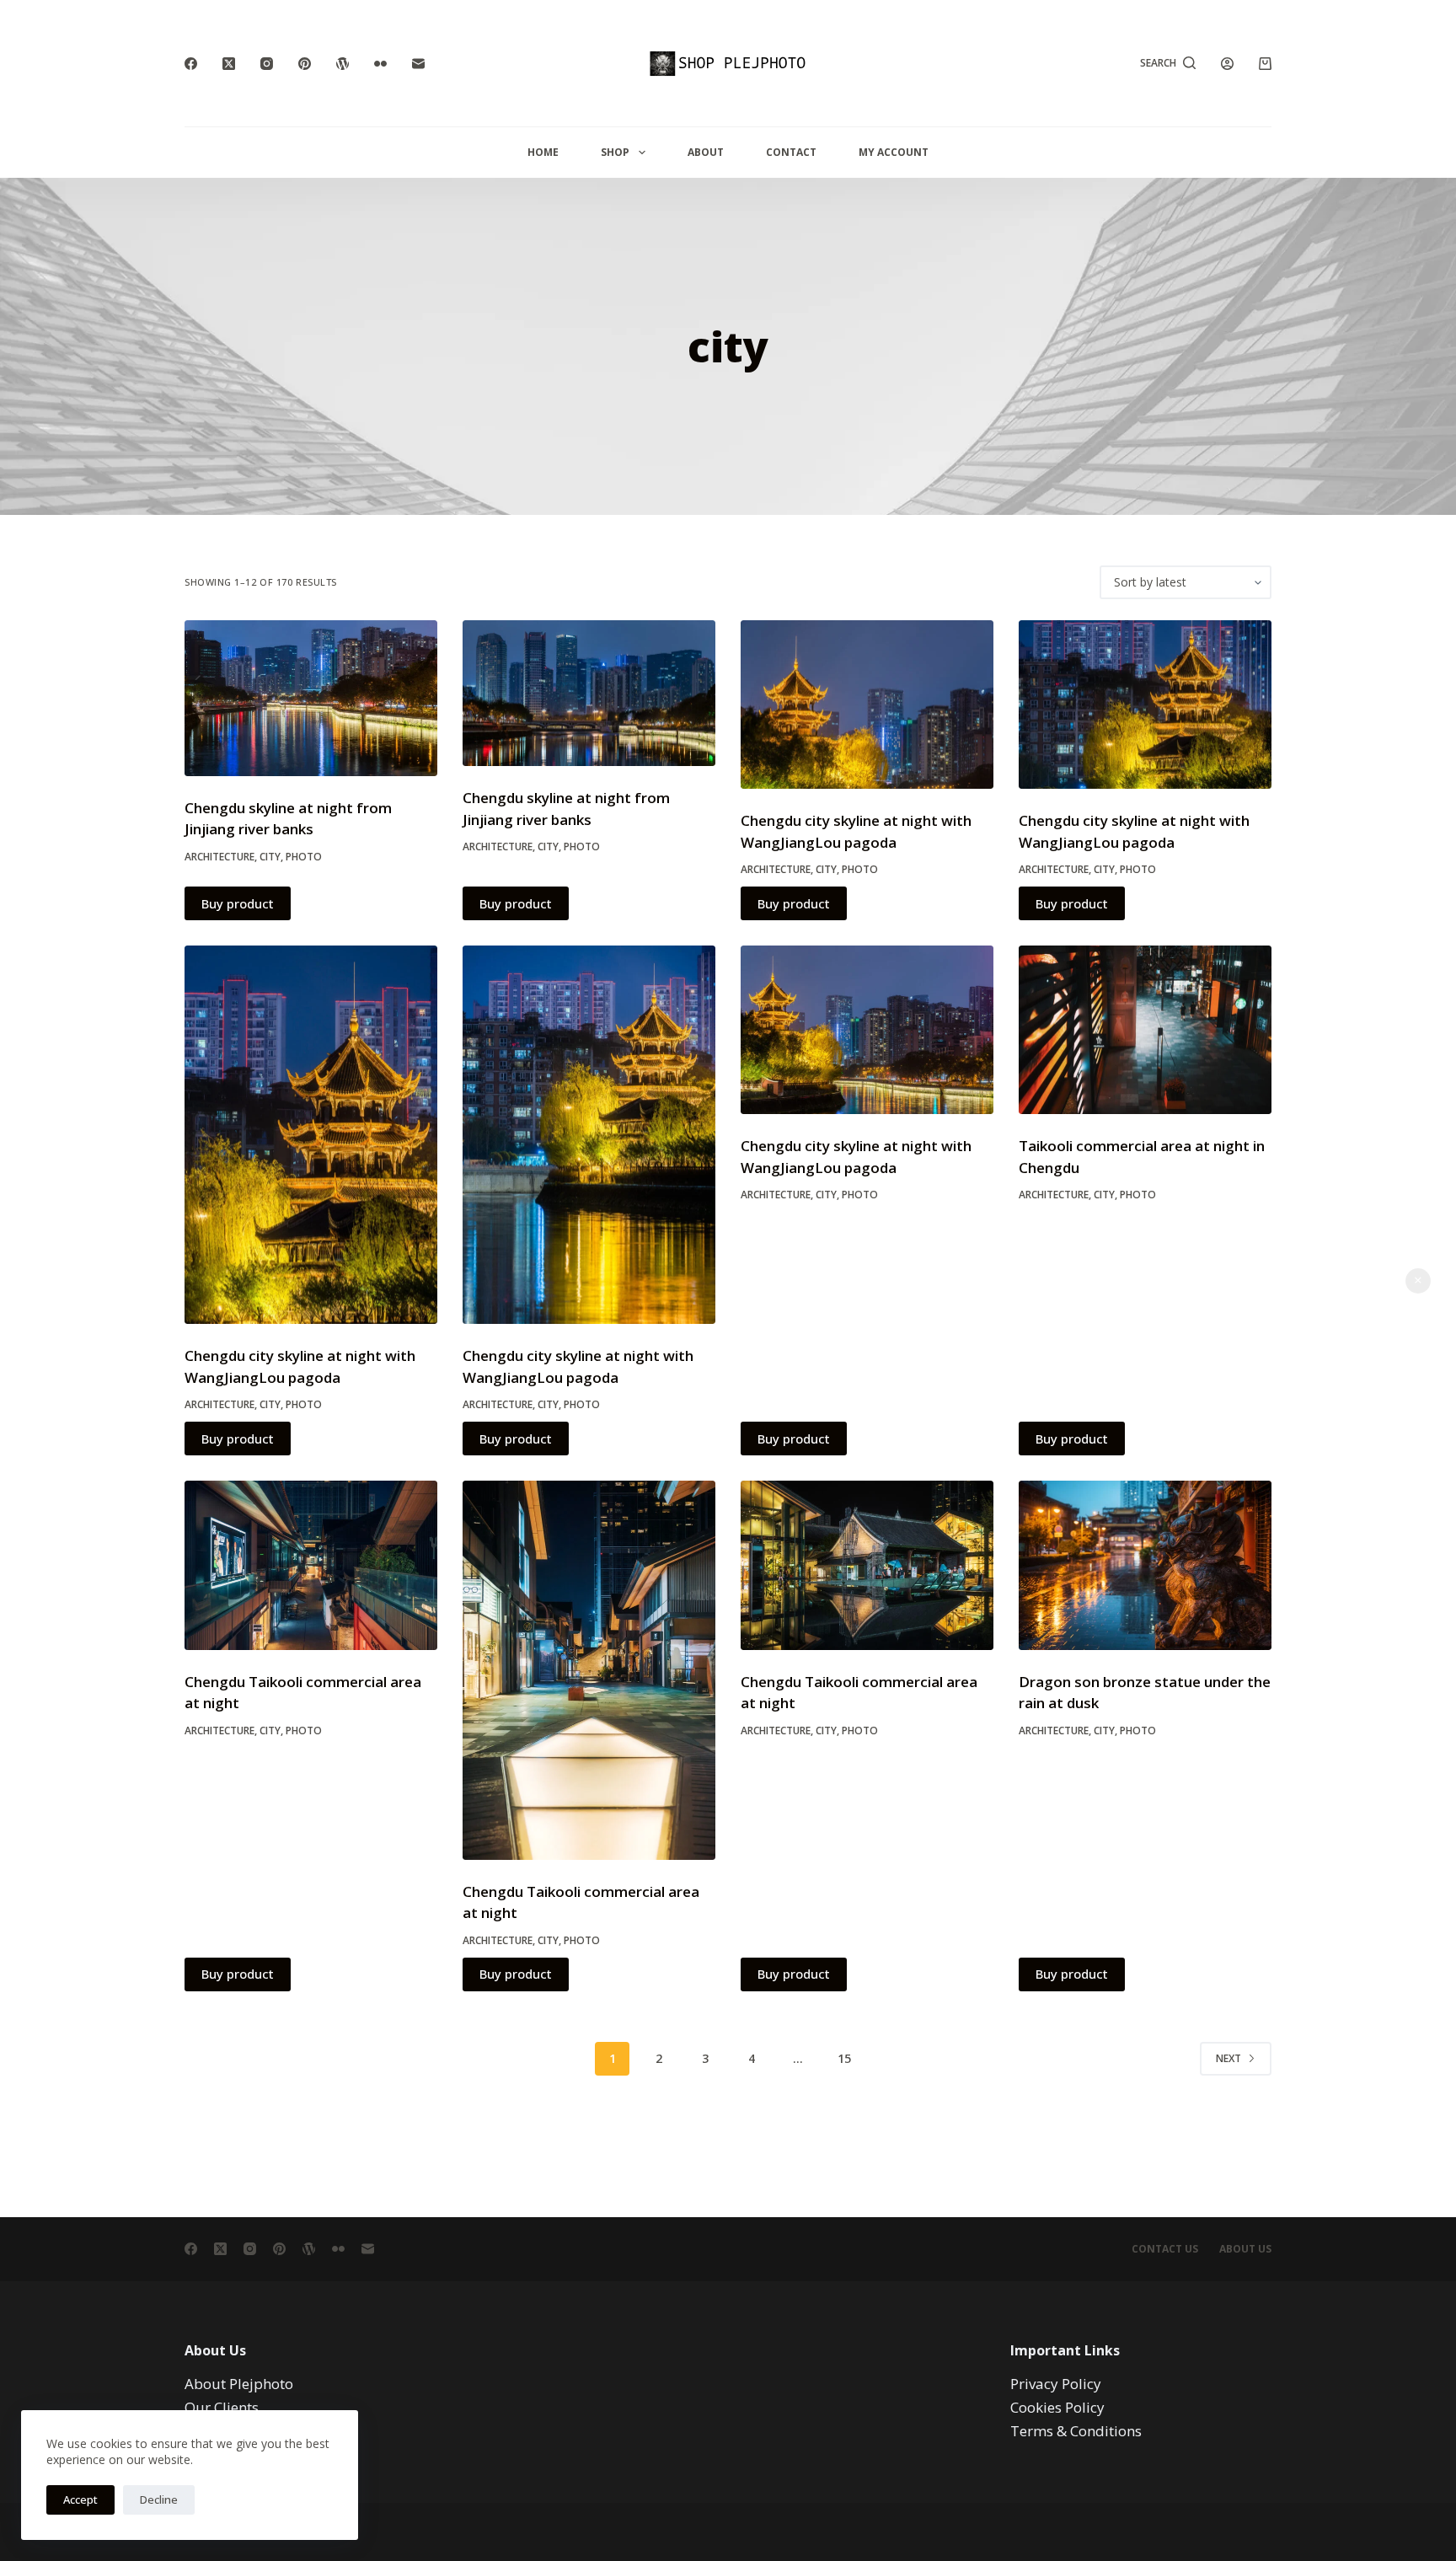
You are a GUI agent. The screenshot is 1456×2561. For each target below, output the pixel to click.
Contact (791, 152)
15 (844, 2058)
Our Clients (222, 2407)
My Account (894, 152)
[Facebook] (191, 64)
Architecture (219, 857)
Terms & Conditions (1076, 2431)
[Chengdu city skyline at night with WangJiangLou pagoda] (867, 705)
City (270, 857)
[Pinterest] (305, 64)
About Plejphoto (239, 2384)
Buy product (238, 903)
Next (1228, 2058)
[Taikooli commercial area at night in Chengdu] (1145, 1030)
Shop (615, 152)
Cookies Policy (1057, 2407)
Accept (80, 2499)
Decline (159, 2499)
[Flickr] (380, 64)
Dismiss (1418, 1281)
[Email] (418, 64)
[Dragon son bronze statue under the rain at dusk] (1145, 1565)
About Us (1245, 2249)
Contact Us (1165, 2249)
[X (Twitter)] (229, 64)
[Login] (1227, 64)
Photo (304, 857)
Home (543, 152)
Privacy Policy (1056, 2384)
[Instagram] (267, 64)
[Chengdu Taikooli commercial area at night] (311, 1565)
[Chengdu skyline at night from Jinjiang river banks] (311, 698)
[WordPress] (343, 64)
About (706, 152)
